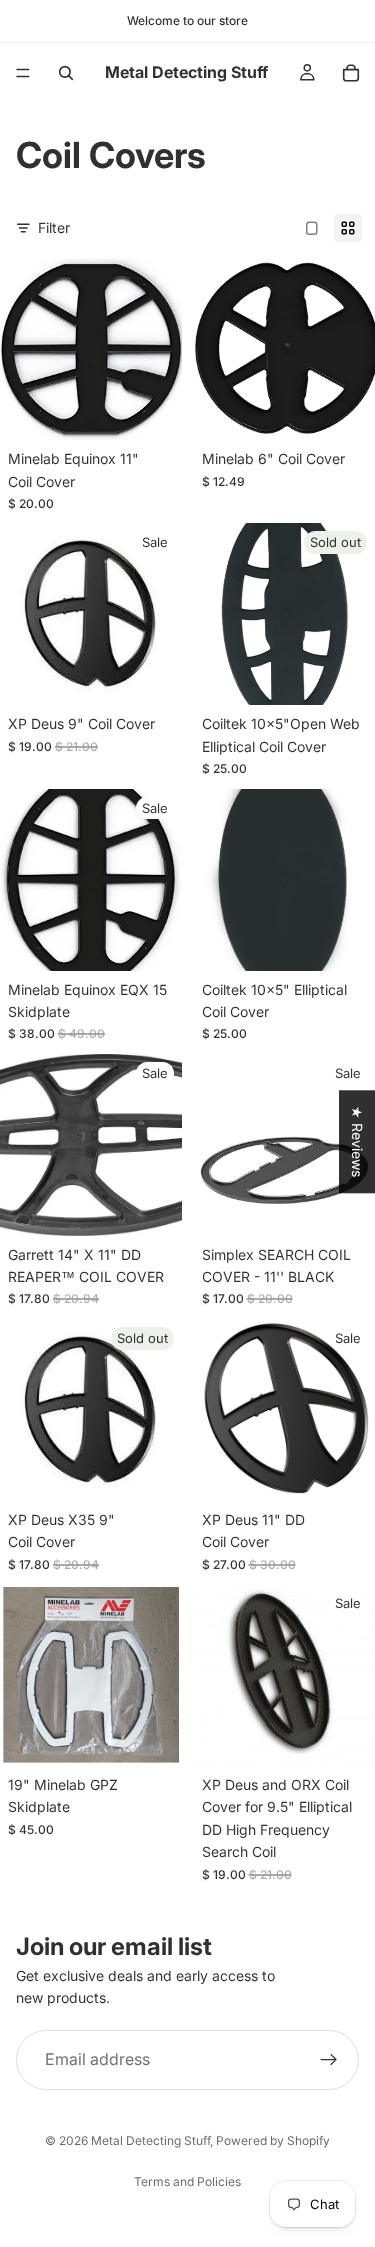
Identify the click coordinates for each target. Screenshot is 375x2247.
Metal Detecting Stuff (150, 2140)
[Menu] (23, 73)
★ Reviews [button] (357, 1141)
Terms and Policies (187, 2181)
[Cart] (351, 73)
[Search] (66, 73)
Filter (54, 227)
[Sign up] (329, 2060)
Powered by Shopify (273, 2140)
